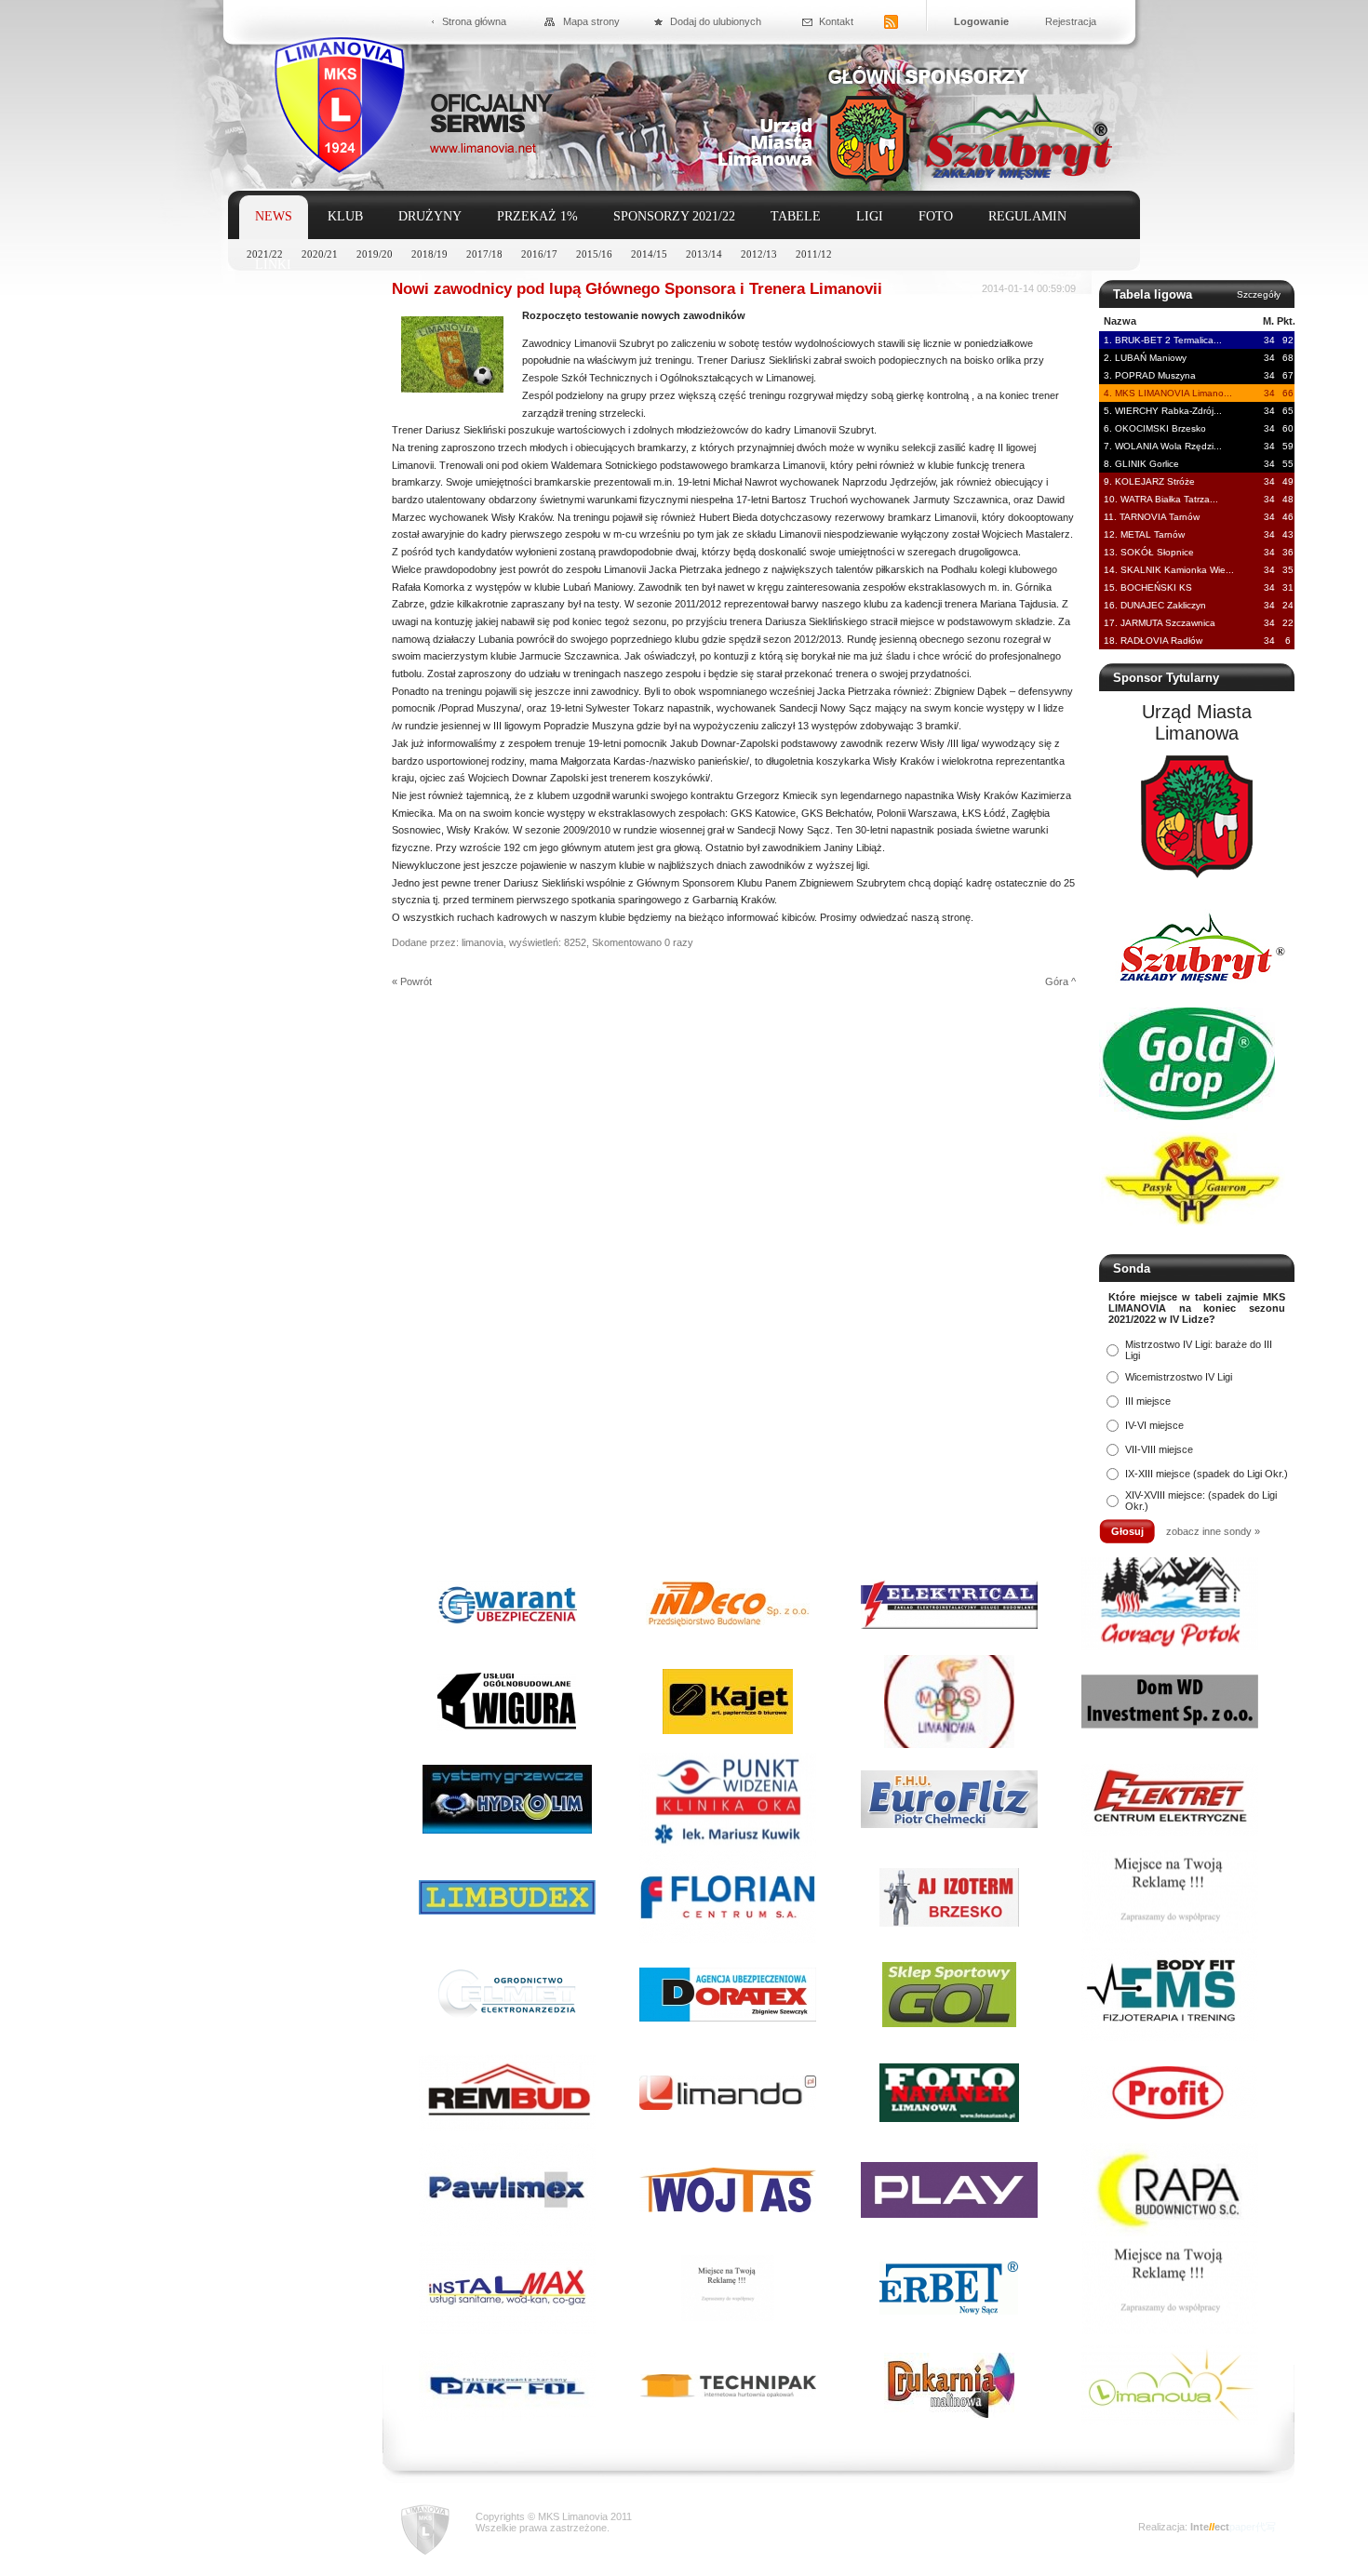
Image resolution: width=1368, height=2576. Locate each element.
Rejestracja (1071, 21)
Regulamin (1027, 216)
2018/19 (429, 254)
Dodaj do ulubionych (716, 21)
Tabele (796, 216)
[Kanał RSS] (891, 23)
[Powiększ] (452, 389)
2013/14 (704, 254)
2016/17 (539, 254)
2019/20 (375, 254)
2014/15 (649, 254)
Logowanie (981, 21)
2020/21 (320, 254)
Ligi (870, 216)
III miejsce (1148, 1401)
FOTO (936, 216)
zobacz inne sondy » (1213, 1531)
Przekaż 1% (537, 216)
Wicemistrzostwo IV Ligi (1179, 1377)
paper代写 (1253, 2527)
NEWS (274, 216)
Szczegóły (1259, 294)
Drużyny (430, 216)
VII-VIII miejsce (1159, 1449)
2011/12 (814, 254)
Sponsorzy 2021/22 (674, 216)
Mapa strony (591, 21)
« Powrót (412, 981)
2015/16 (594, 254)
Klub (345, 216)
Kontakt (836, 21)
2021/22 (265, 254)
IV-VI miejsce (1154, 1425)
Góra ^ (1060, 981)
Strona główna (474, 21)
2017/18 (484, 254)
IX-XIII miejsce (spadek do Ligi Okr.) (1207, 1474)
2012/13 (759, 254)
